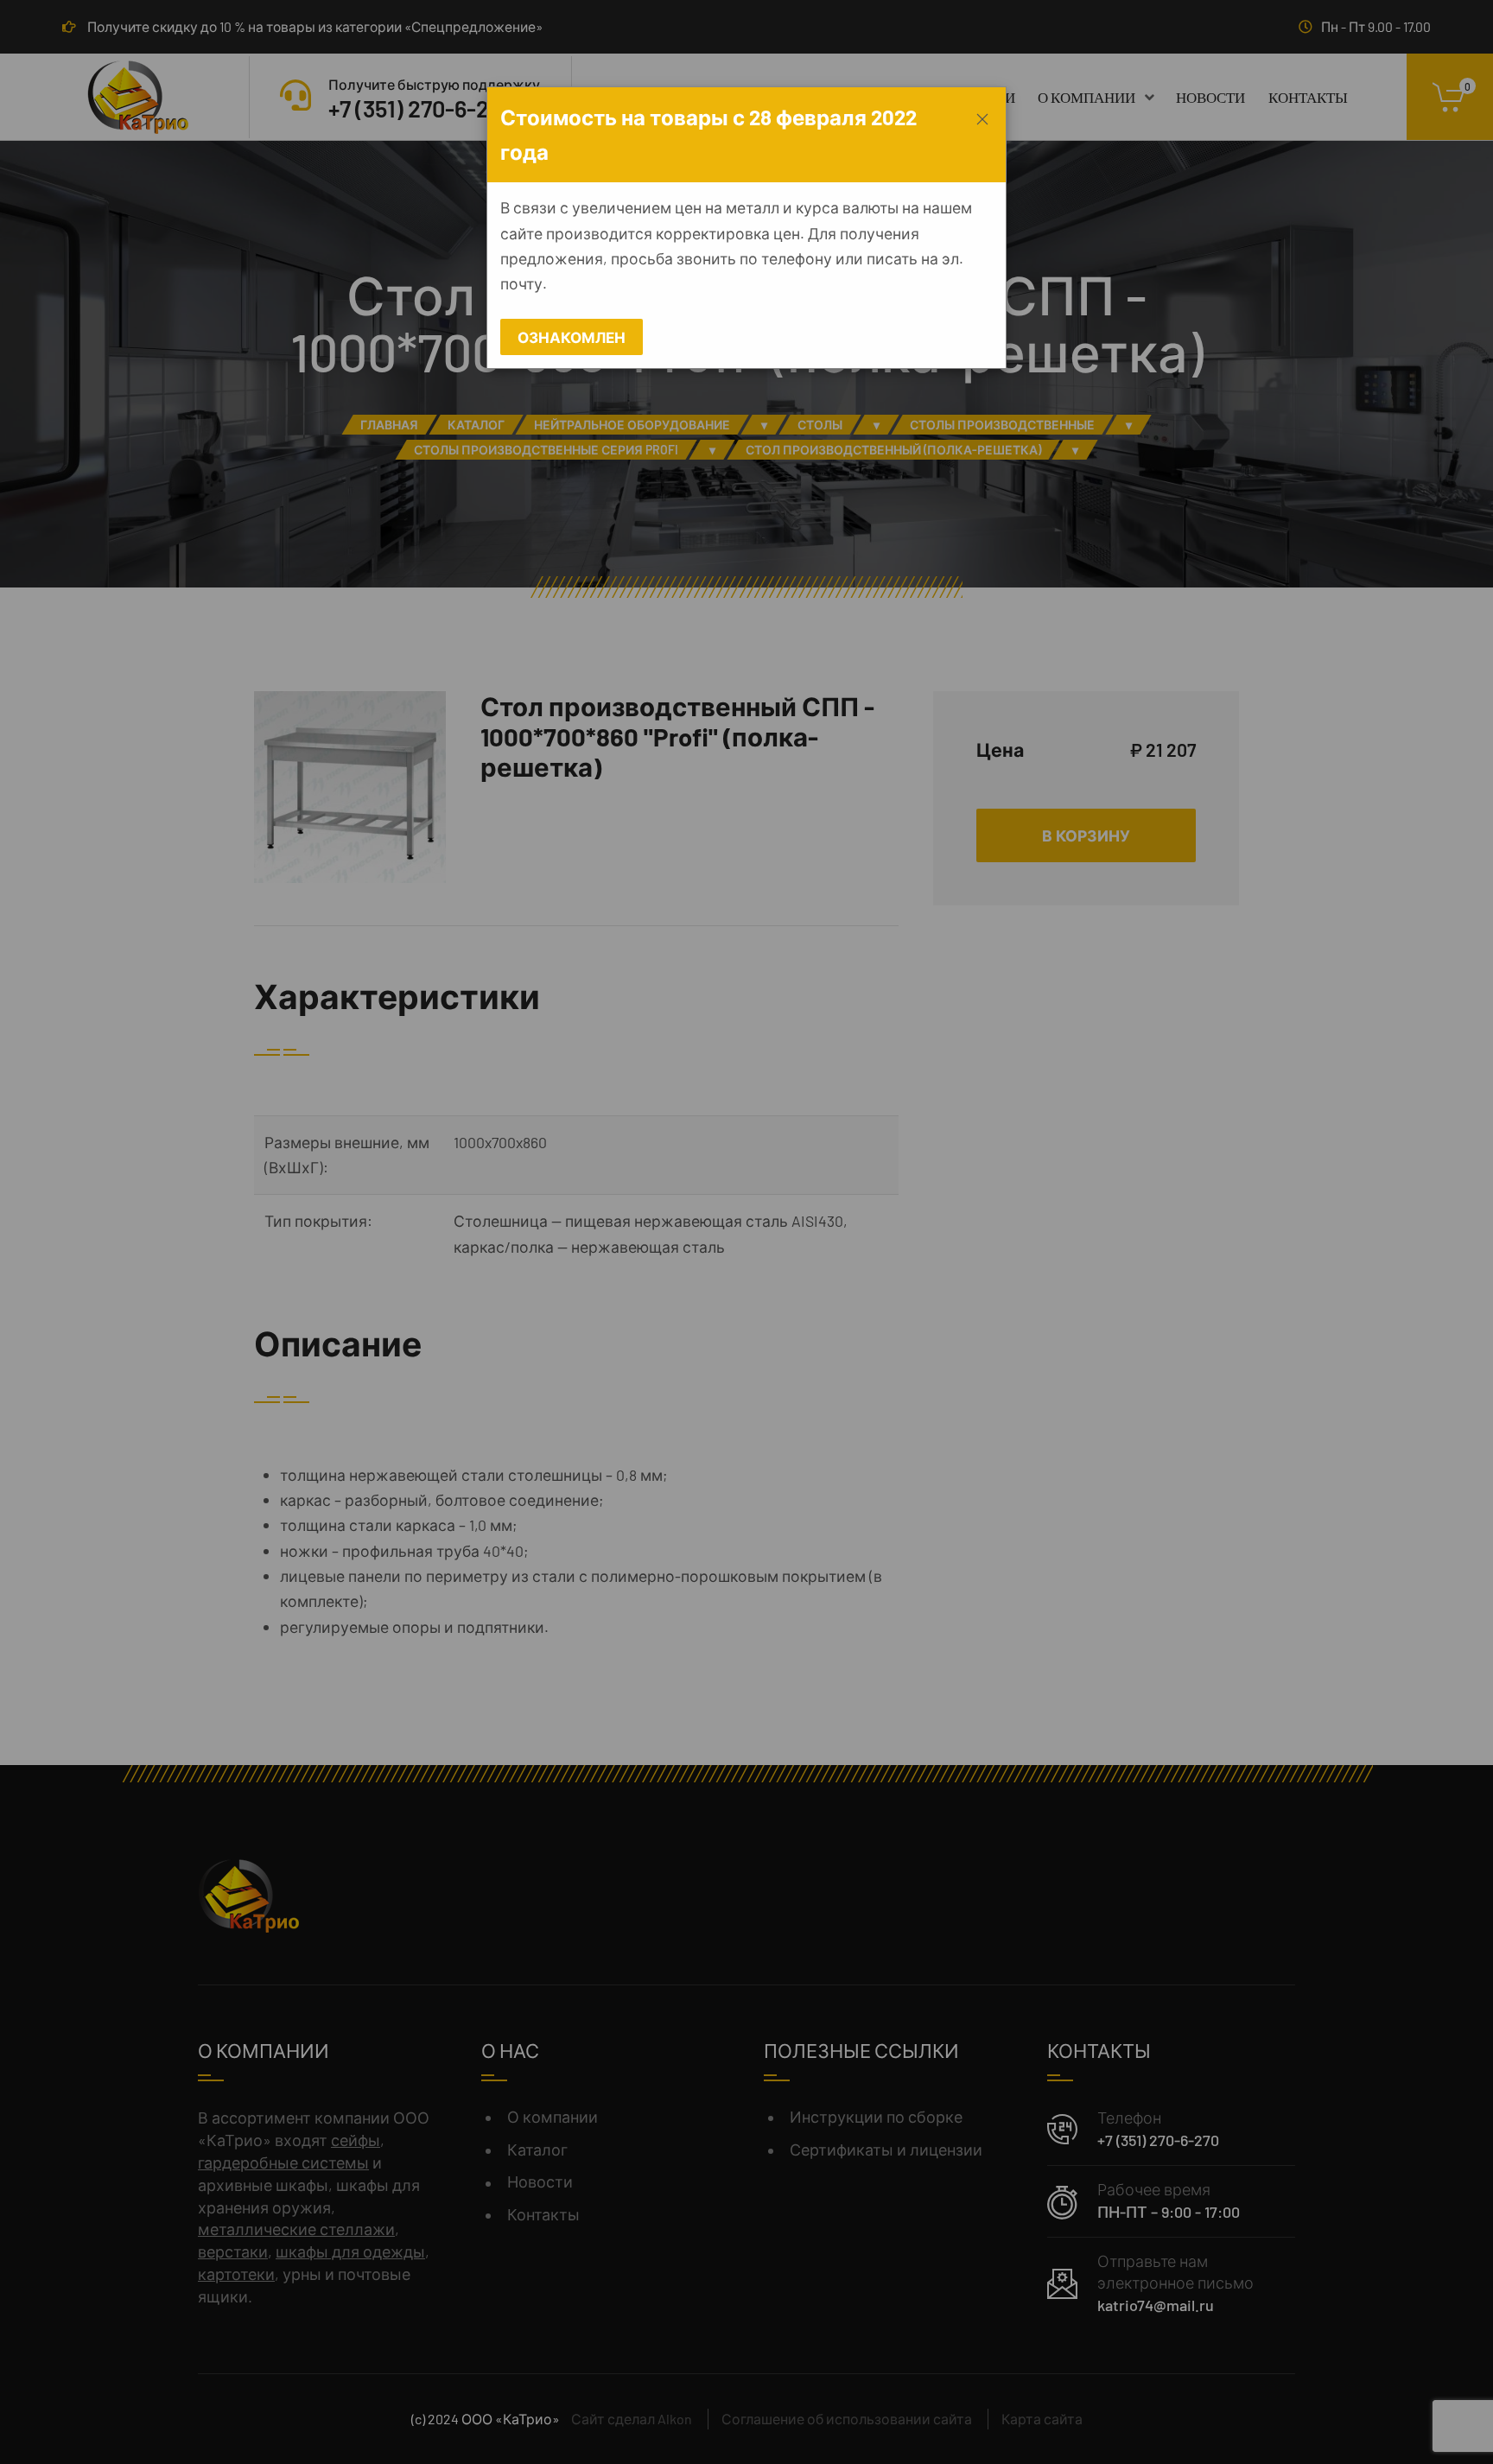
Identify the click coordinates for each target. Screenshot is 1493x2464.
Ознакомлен (572, 337)
